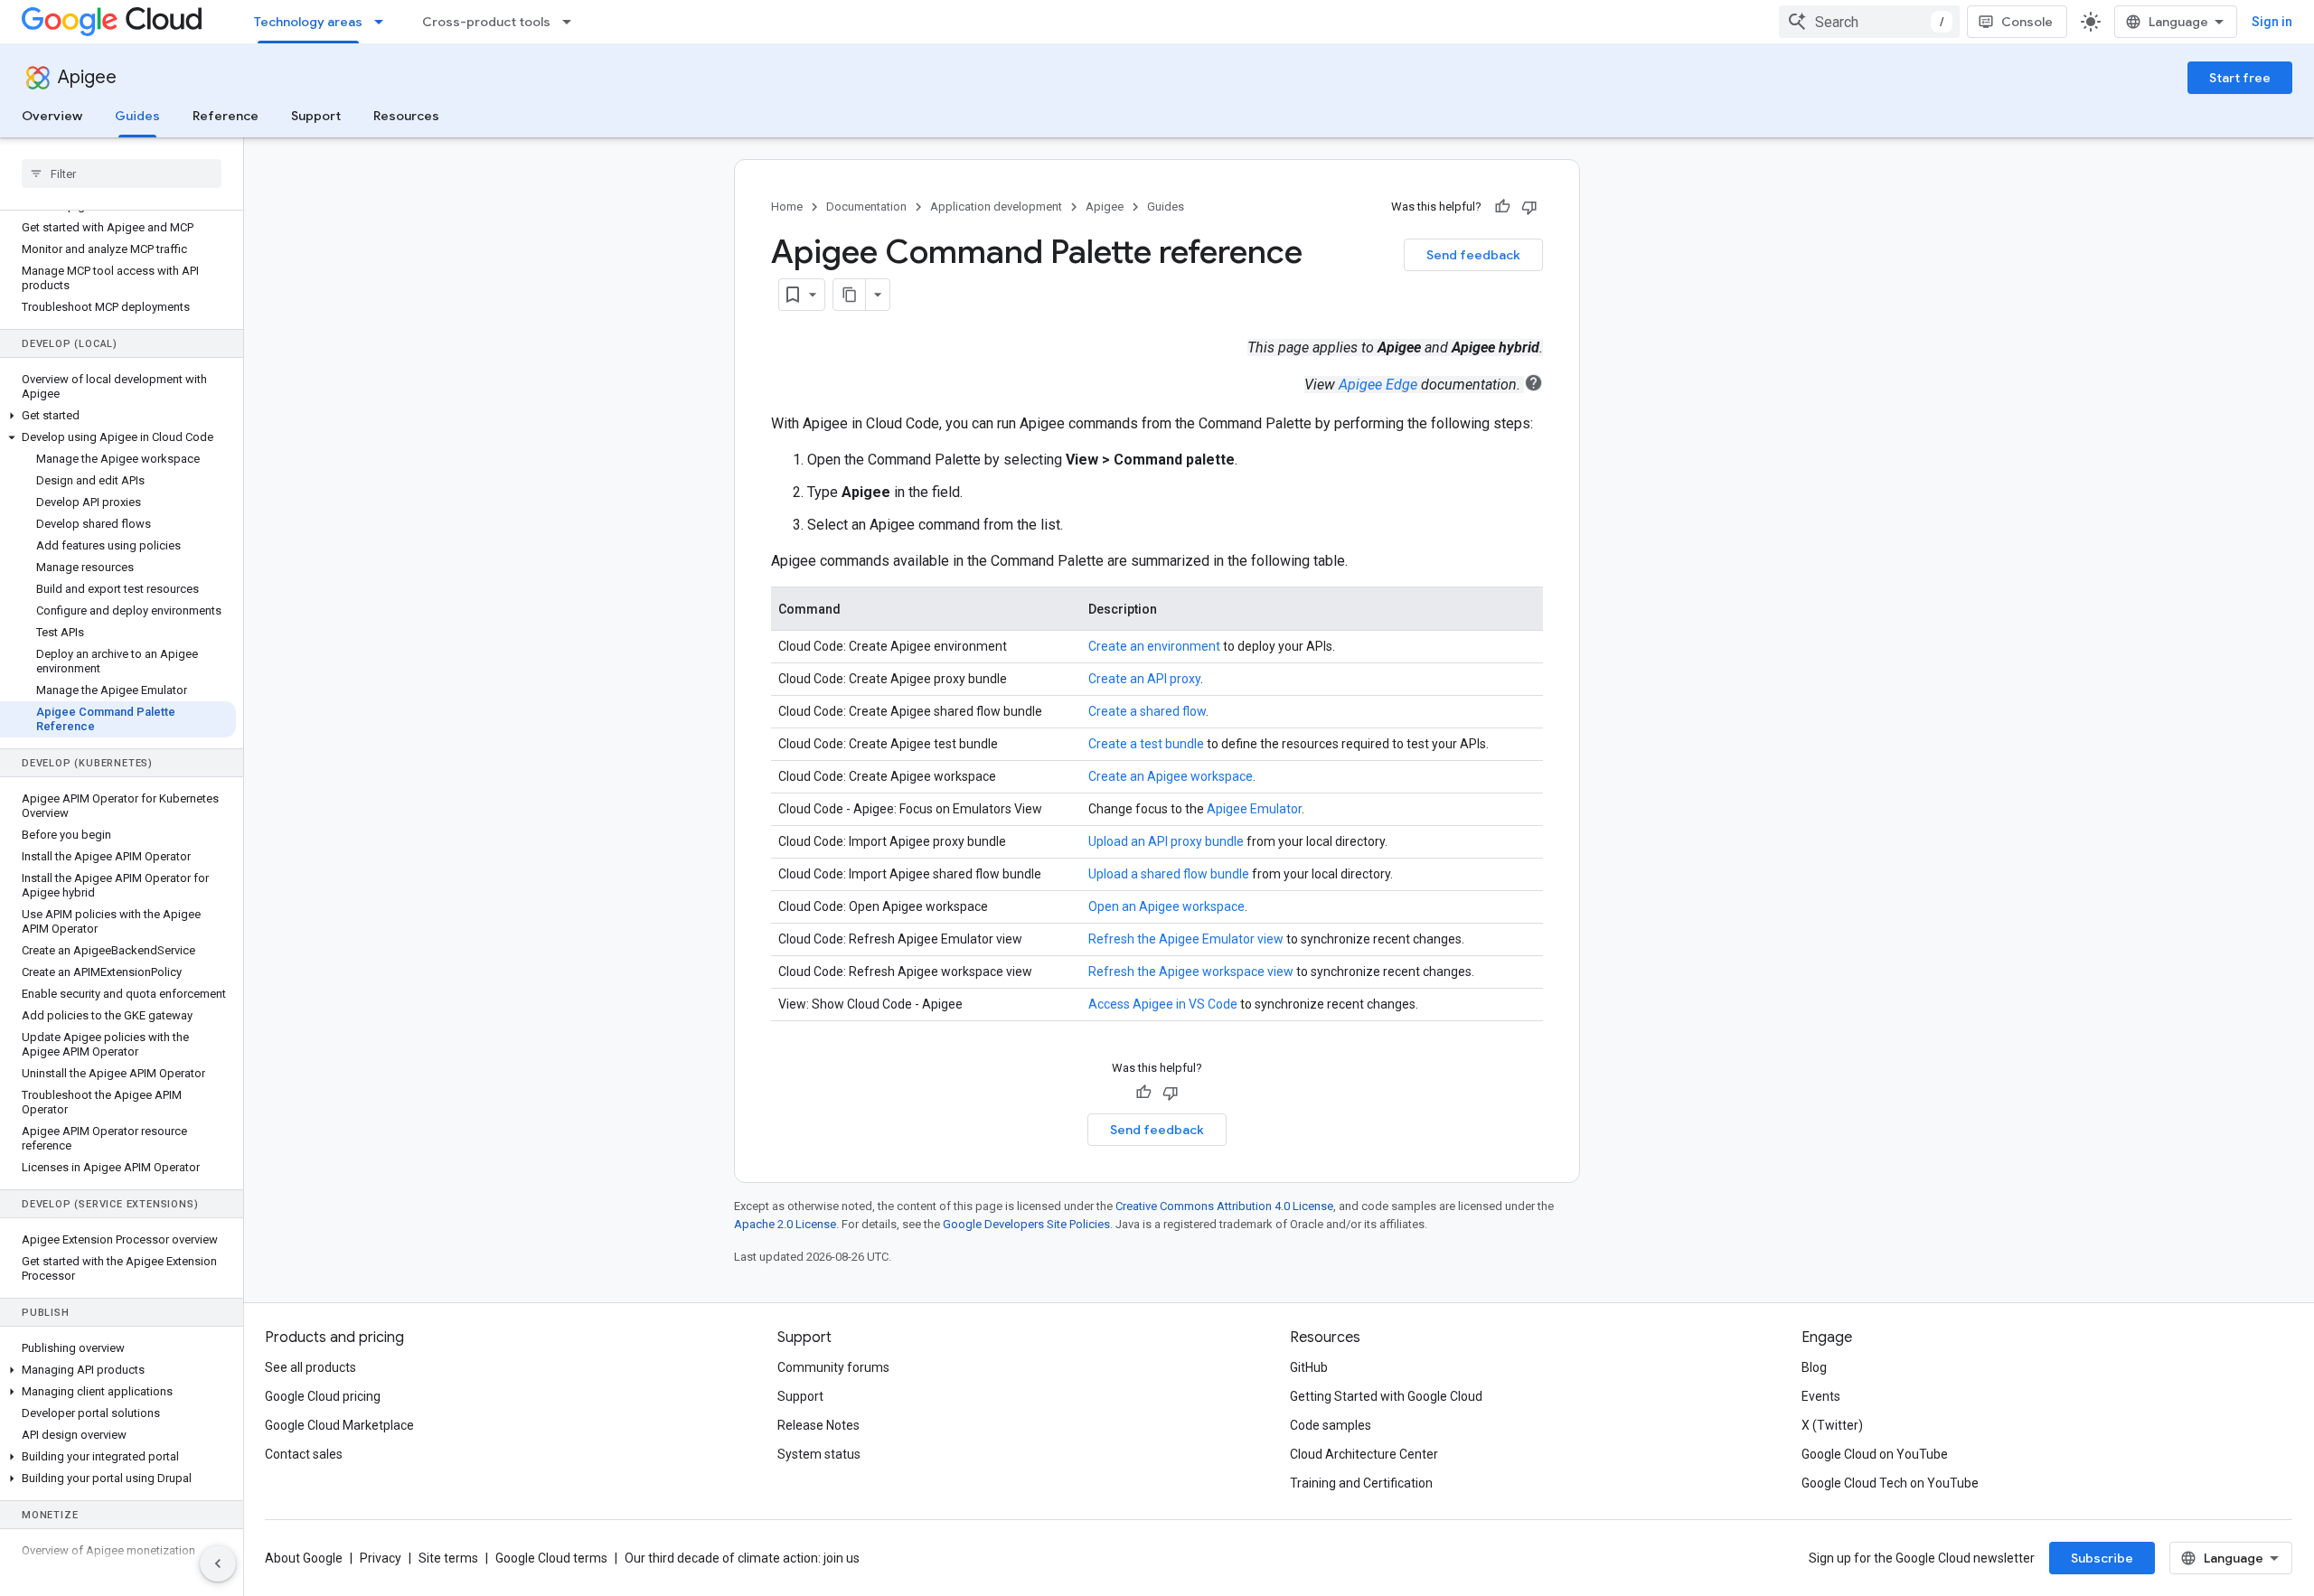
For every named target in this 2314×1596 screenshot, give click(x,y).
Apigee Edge (1378, 385)
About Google (304, 1558)
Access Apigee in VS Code (1163, 1004)
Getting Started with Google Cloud (1386, 1396)
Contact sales (304, 1454)
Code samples (1331, 1425)
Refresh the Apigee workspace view (1191, 972)
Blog (1814, 1367)
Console (2027, 22)
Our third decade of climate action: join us (742, 1558)
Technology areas (308, 22)
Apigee (87, 77)
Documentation (866, 207)
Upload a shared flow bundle (1169, 874)
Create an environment (1154, 646)
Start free (2240, 78)
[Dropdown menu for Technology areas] (384, 22)
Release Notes (818, 1425)
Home (787, 207)
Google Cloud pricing (323, 1396)
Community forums (833, 1367)
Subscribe (2102, 1558)
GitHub (1309, 1367)
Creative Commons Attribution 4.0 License (1224, 1206)
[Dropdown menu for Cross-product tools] (572, 22)
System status (819, 1454)
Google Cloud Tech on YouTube (1890, 1483)
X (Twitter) (1832, 1425)
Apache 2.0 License (785, 1224)
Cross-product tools (486, 22)
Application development (996, 207)
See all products (310, 1367)
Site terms (448, 1558)
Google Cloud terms (551, 1558)
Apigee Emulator (1254, 809)
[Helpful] (1502, 207)
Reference (226, 116)
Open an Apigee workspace (1166, 906)
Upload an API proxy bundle (1166, 841)
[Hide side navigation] (218, 1563)
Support (316, 116)
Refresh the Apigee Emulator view (1186, 939)
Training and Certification (1361, 1483)
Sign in (2272, 22)
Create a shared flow (1147, 711)
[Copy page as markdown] (850, 295)
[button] (118, 416)
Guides (137, 116)
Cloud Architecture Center (1364, 1454)
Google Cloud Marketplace (339, 1425)
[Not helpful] (1529, 207)
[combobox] (1869, 22)
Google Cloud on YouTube (1875, 1454)
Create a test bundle (1146, 744)
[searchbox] (122, 174)
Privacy (381, 1558)
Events (1821, 1396)
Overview (52, 116)
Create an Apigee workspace (1171, 776)
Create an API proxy (1144, 679)
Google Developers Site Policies (1026, 1224)
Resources (406, 116)
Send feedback (1473, 255)
